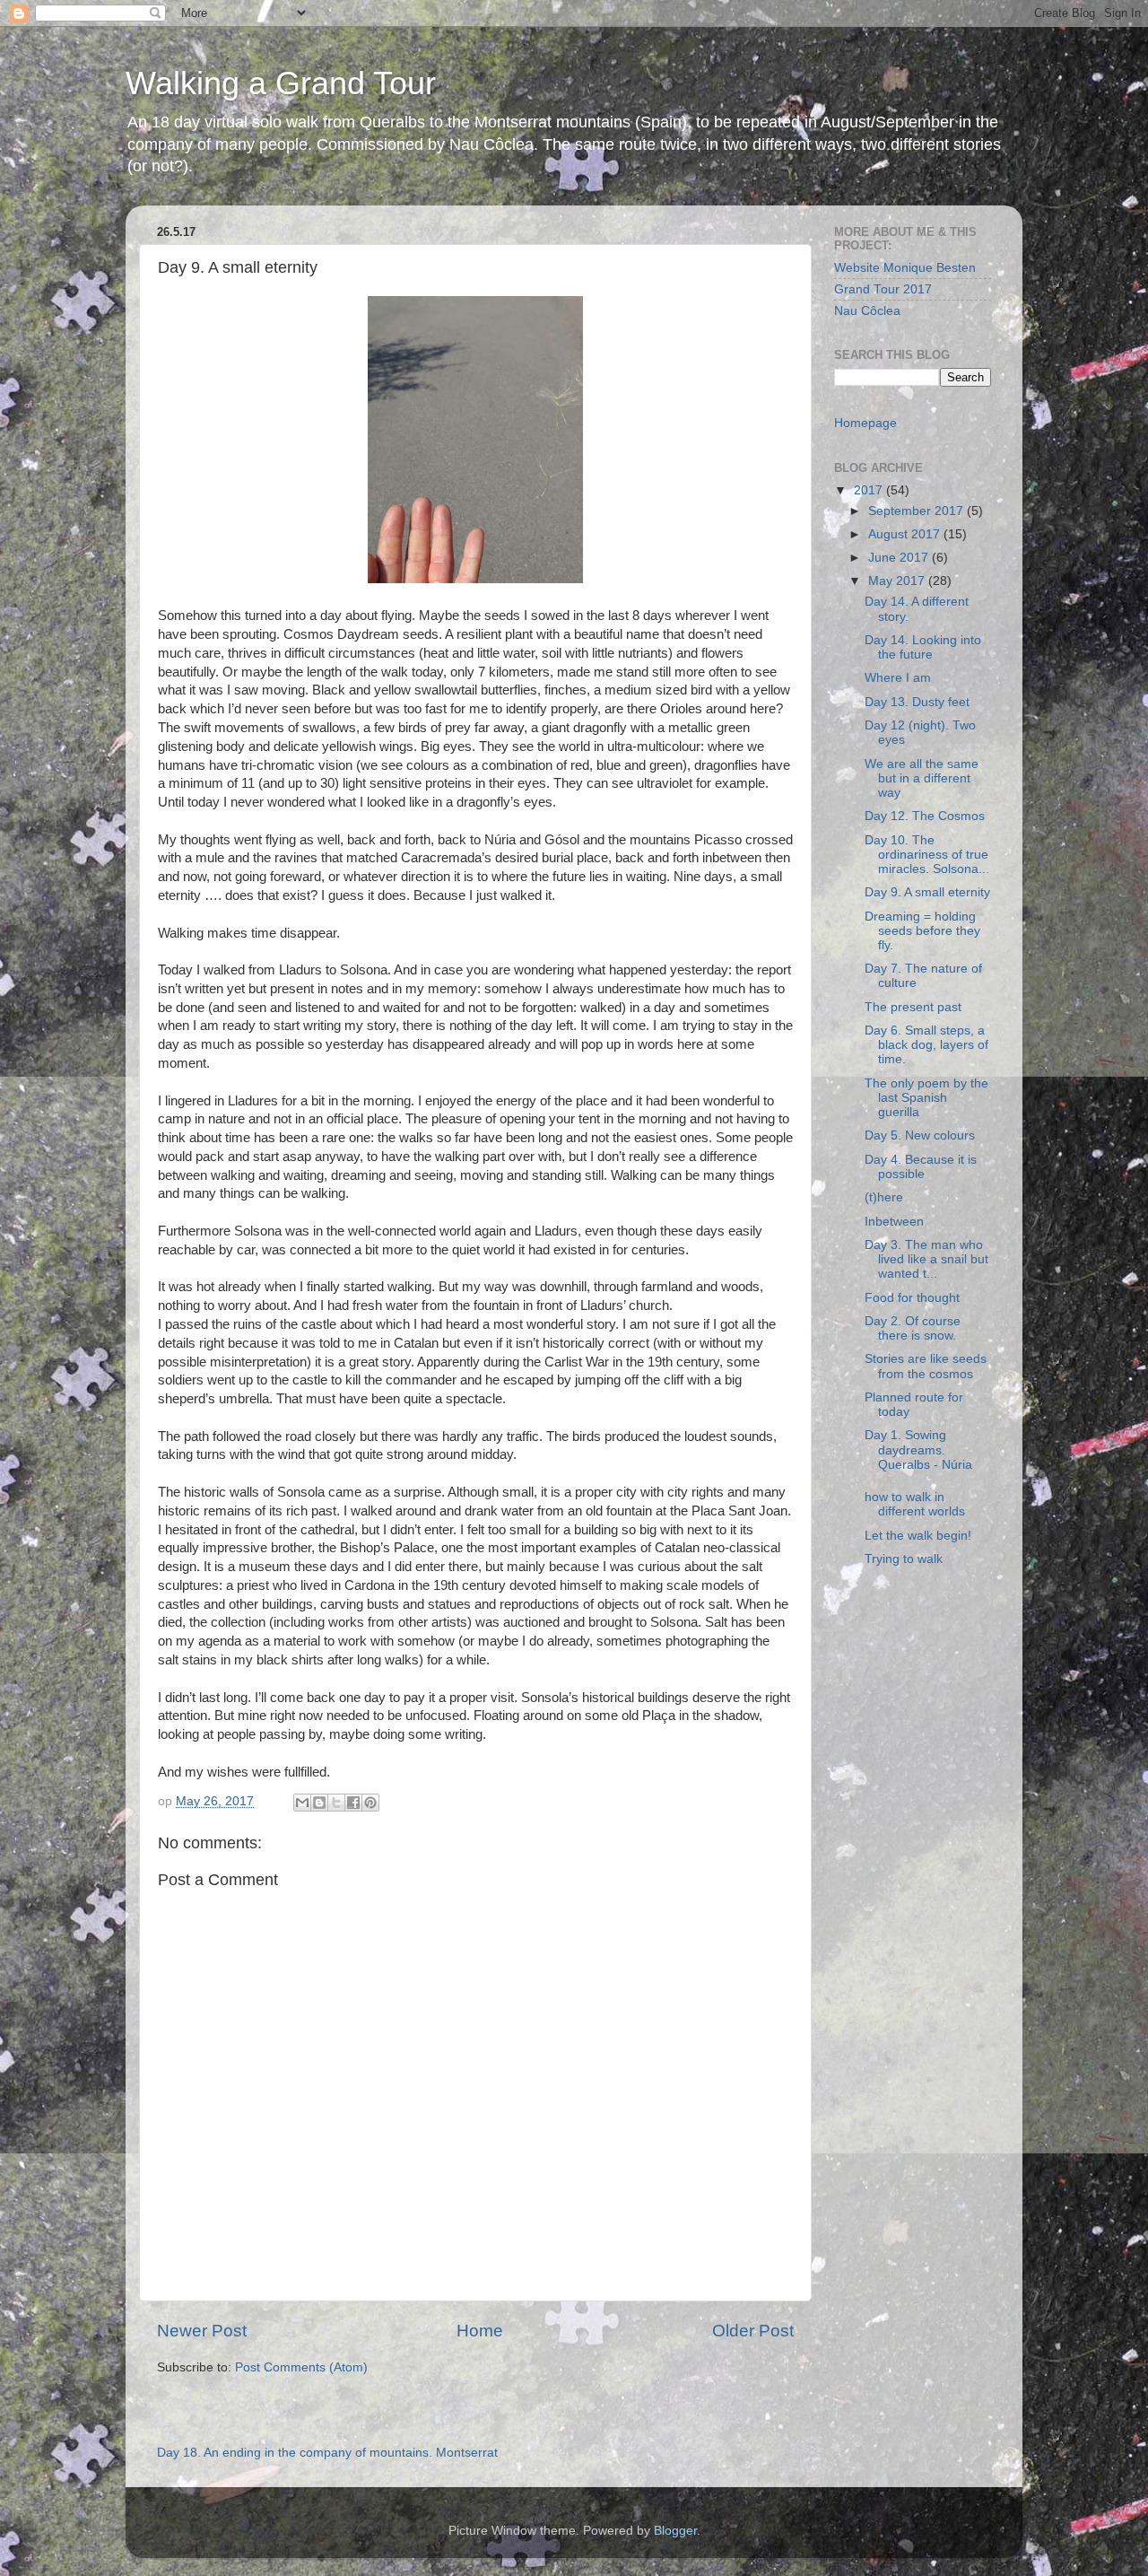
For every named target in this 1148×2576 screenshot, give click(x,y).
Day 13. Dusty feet (917, 702)
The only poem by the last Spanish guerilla (926, 1098)
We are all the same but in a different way (922, 778)
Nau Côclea (867, 311)
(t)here (884, 1197)
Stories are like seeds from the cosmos (926, 1366)
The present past (913, 1007)
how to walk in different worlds (915, 1504)
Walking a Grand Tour (281, 83)
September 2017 (918, 511)
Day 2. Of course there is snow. (913, 1328)
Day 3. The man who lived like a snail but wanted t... (926, 1259)
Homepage (865, 423)
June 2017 (900, 558)
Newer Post (202, 2331)
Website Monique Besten (905, 268)
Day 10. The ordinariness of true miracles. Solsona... (927, 855)
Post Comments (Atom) (301, 2367)
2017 (870, 490)
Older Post (753, 2331)
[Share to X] (336, 1803)
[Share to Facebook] (353, 1803)
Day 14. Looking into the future (923, 647)
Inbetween (894, 1222)
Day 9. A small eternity (927, 892)
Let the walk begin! (918, 1536)
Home (480, 2331)
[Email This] (302, 1803)
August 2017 (906, 534)
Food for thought (912, 1298)
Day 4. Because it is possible (921, 1167)
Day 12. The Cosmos (925, 816)
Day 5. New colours (920, 1135)
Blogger (675, 2531)
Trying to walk (904, 1559)
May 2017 (898, 581)
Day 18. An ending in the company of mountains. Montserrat (327, 2453)
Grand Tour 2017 (883, 289)
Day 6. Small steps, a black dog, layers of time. (926, 1045)
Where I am (898, 678)
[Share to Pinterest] (370, 1803)
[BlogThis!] (319, 1803)
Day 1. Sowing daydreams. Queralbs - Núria (918, 1450)
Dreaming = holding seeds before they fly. (922, 931)
